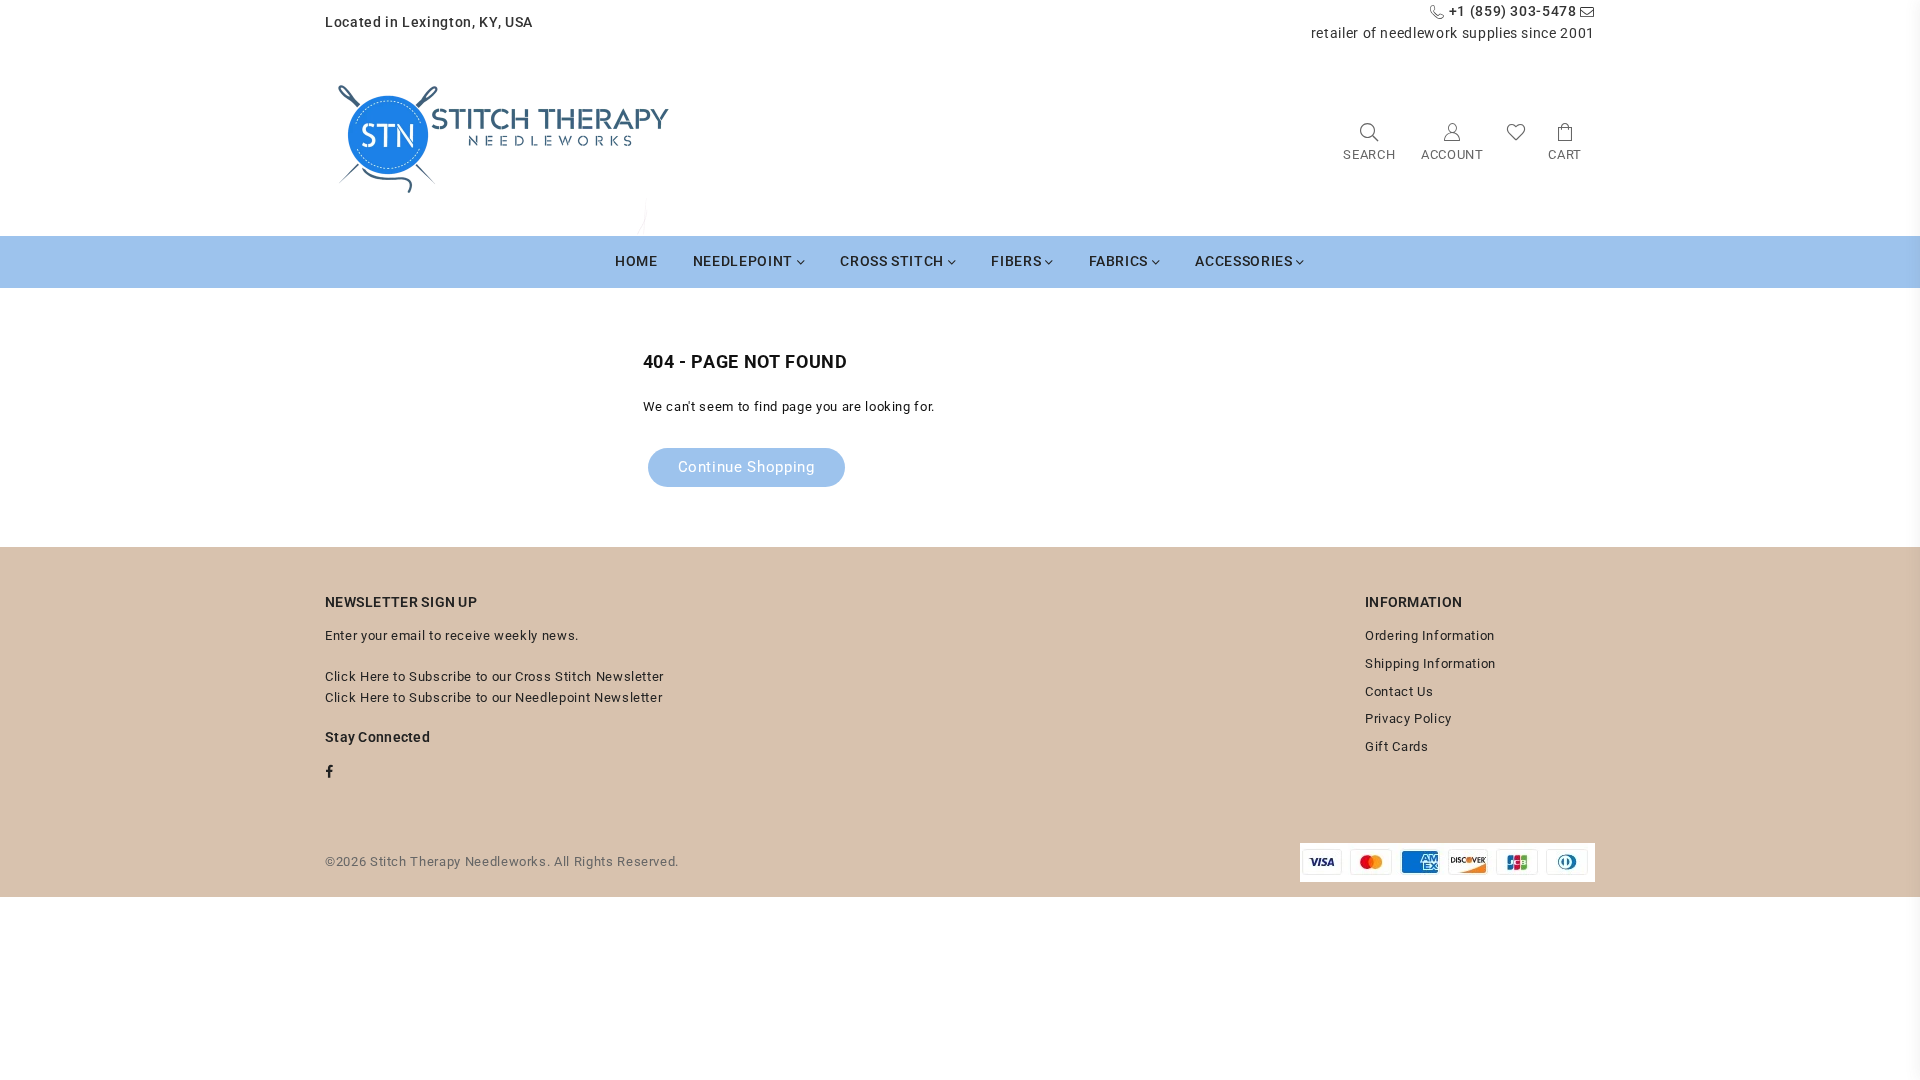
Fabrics (1120, 261)
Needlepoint (745, 261)
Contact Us (1399, 691)
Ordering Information (1430, 635)
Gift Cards (1397, 746)
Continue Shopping (746, 467)
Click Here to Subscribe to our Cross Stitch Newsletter (494, 676)
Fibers (1018, 261)
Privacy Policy (1408, 718)
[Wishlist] (1516, 140)
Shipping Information (1430, 663)
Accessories (1245, 261)
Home (636, 261)
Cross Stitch (893, 261)
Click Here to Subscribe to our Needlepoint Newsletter (493, 697)
